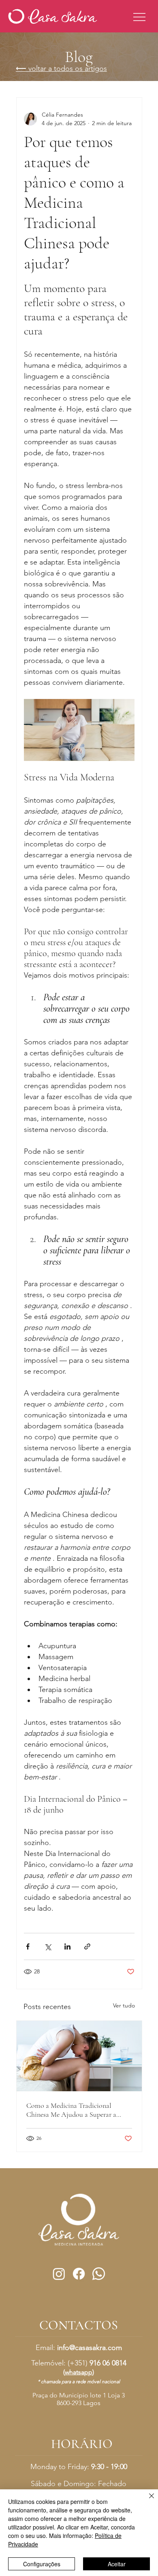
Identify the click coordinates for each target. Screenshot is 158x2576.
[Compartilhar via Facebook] (28, 1946)
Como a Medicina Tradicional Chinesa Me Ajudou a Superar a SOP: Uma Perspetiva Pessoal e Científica (71, 2110)
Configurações (42, 2564)
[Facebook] (79, 2274)
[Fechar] (147, 2501)
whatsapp (79, 2372)
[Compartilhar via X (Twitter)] (48, 1946)
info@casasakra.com (90, 2348)
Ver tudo (124, 2005)
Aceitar (117, 2564)
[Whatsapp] (99, 2274)
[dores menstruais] (79, 2056)
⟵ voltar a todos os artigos (61, 68)
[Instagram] (59, 2274)
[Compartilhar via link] (87, 1946)
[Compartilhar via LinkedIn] (67, 1946)
